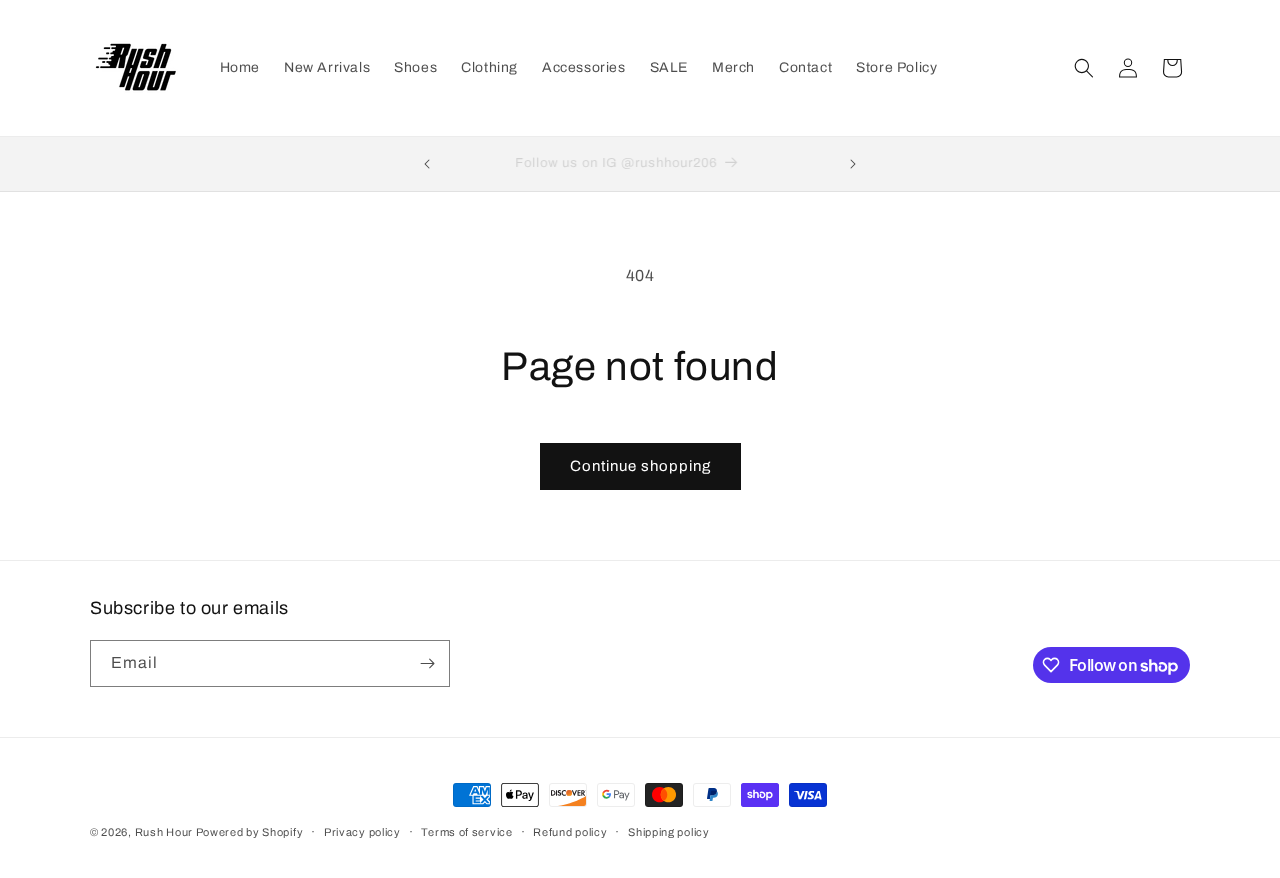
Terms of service (466, 832)
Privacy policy (362, 832)
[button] (1084, 68)
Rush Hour (165, 832)
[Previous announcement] (427, 164)
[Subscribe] (427, 663)
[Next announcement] (853, 164)
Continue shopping (640, 466)
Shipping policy (669, 832)
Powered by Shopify (250, 832)
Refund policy (570, 832)
